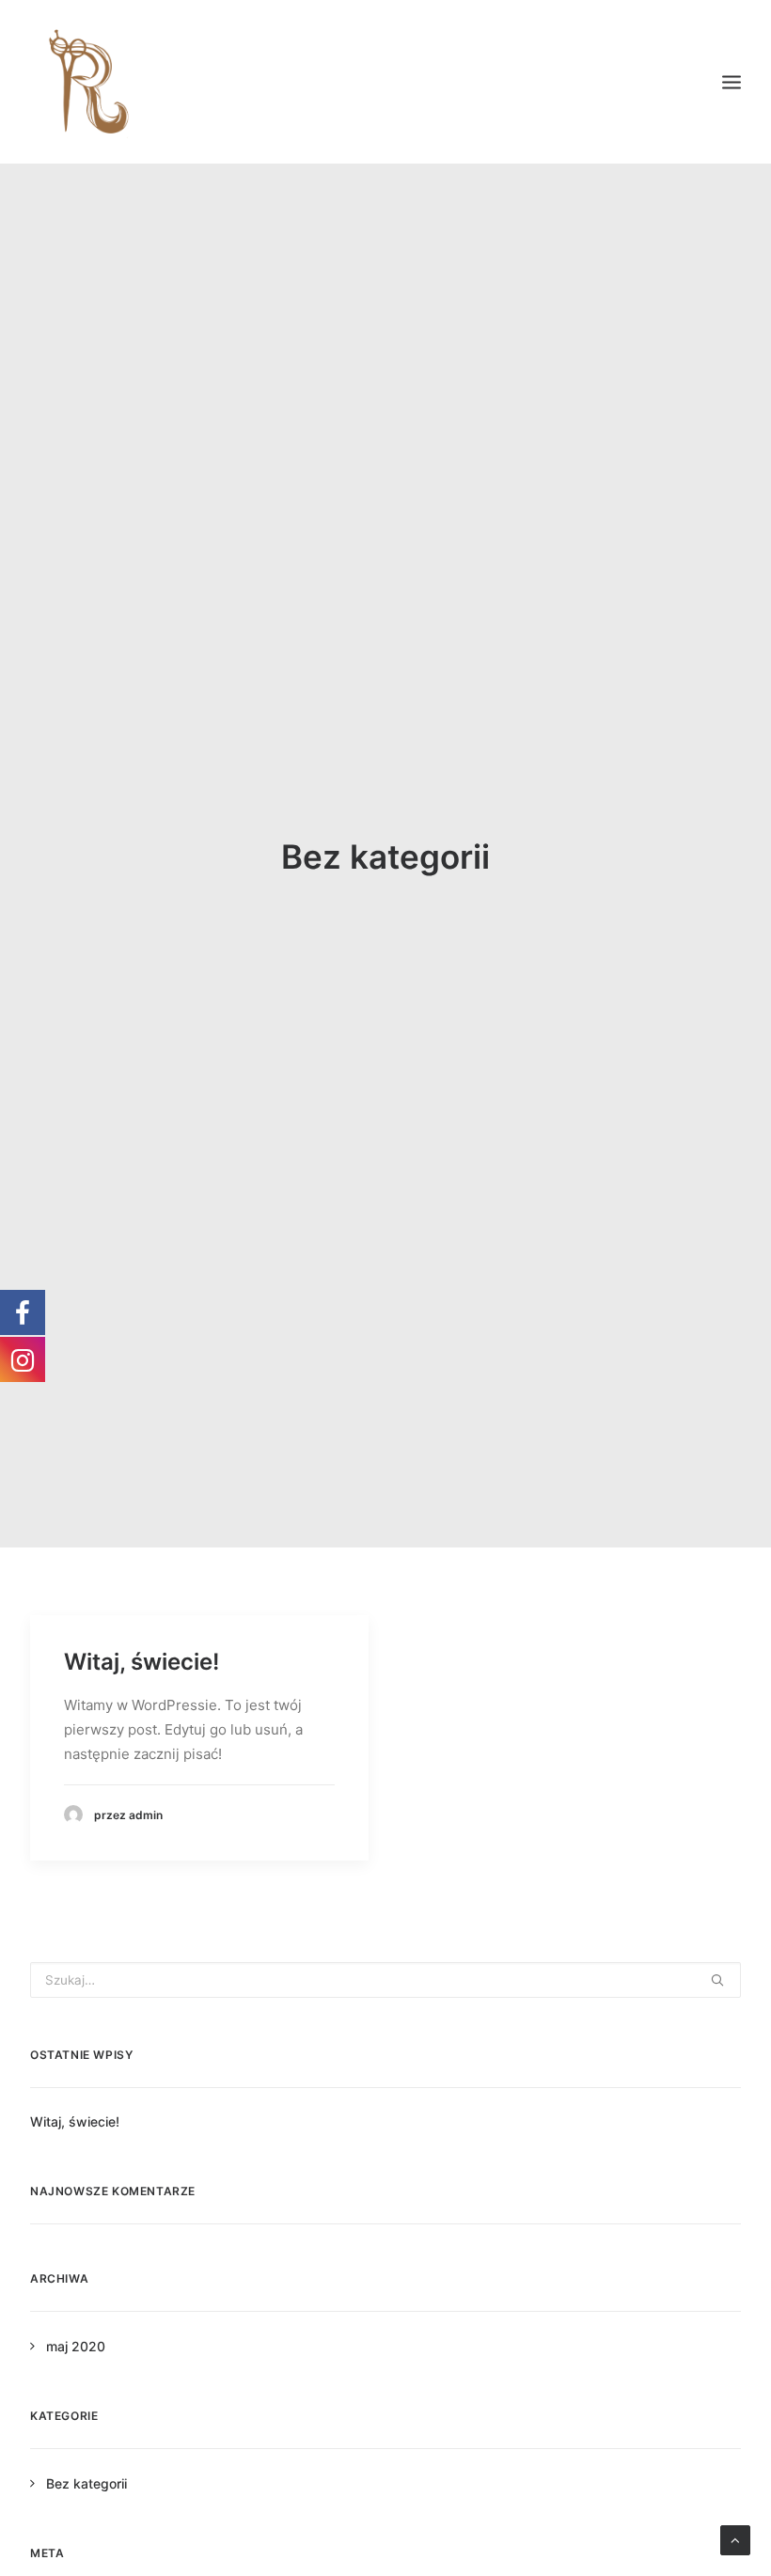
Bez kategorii (87, 2483)
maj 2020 (76, 2346)
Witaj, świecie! (142, 1662)
